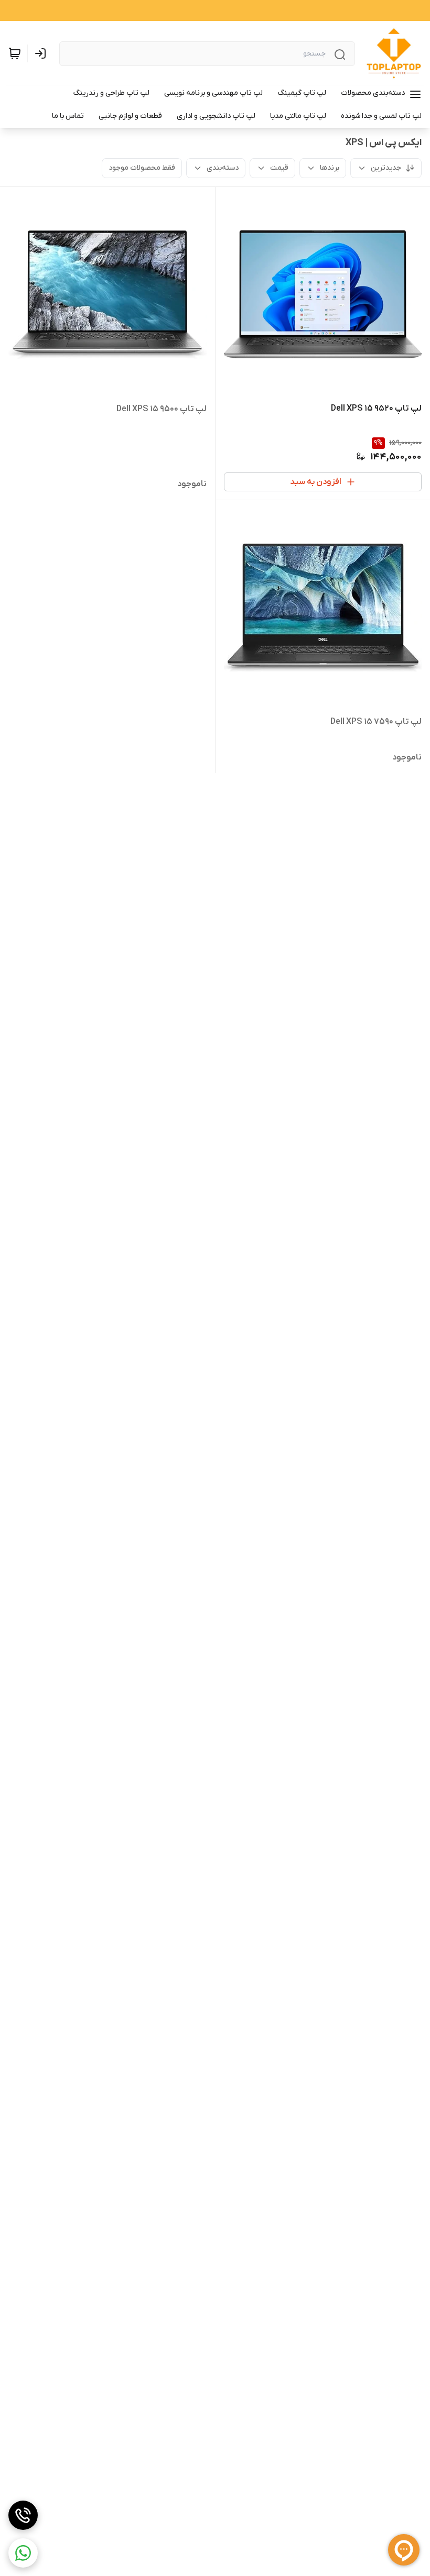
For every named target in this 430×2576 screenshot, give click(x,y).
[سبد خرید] (15, 53)
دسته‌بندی (223, 168)
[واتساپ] (23, 2553)
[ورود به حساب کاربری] (42, 53)
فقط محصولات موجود (142, 168)
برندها (330, 168)
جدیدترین (386, 168)
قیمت (279, 168)
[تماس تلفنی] (23, 2515)
